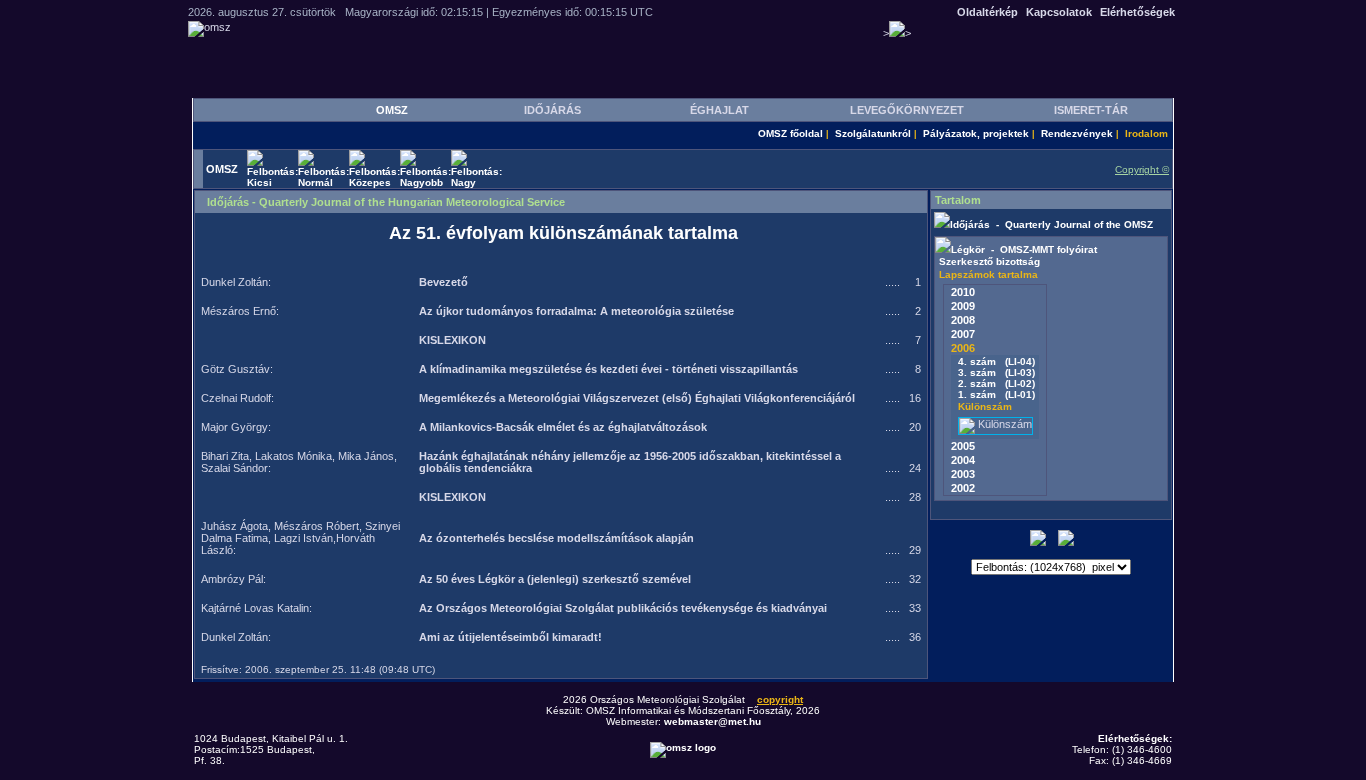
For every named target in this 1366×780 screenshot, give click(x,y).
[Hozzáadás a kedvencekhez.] (1038, 542)
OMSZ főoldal (790, 133)
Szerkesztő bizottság (989, 261)
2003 (963, 474)
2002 (963, 488)
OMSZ (392, 110)
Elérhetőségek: (1135, 738)
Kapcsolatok (1059, 12)
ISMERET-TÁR (1091, 110)
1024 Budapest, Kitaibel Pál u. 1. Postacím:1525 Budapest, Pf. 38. (271, 749)
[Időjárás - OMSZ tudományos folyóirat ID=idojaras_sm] (942, 224)
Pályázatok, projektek (976, 133)
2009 (963, 306)
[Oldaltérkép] (1066, 542)
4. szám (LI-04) (995, 361)
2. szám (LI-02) (995, 383)
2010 (963, 292)
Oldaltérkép (987, 12)
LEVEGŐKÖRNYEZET (907, 110)
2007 (963, 334)
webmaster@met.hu (712, 721)
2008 (963, 320)
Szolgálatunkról (873, 133)
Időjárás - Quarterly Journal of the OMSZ (1051, 224)
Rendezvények (1077, 133)
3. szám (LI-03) (995, 372)
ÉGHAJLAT (719, 110)
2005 (963, 446)
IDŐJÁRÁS (552, 110)
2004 (963, 460)
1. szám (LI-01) (995, 394)
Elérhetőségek (1137, 12)
